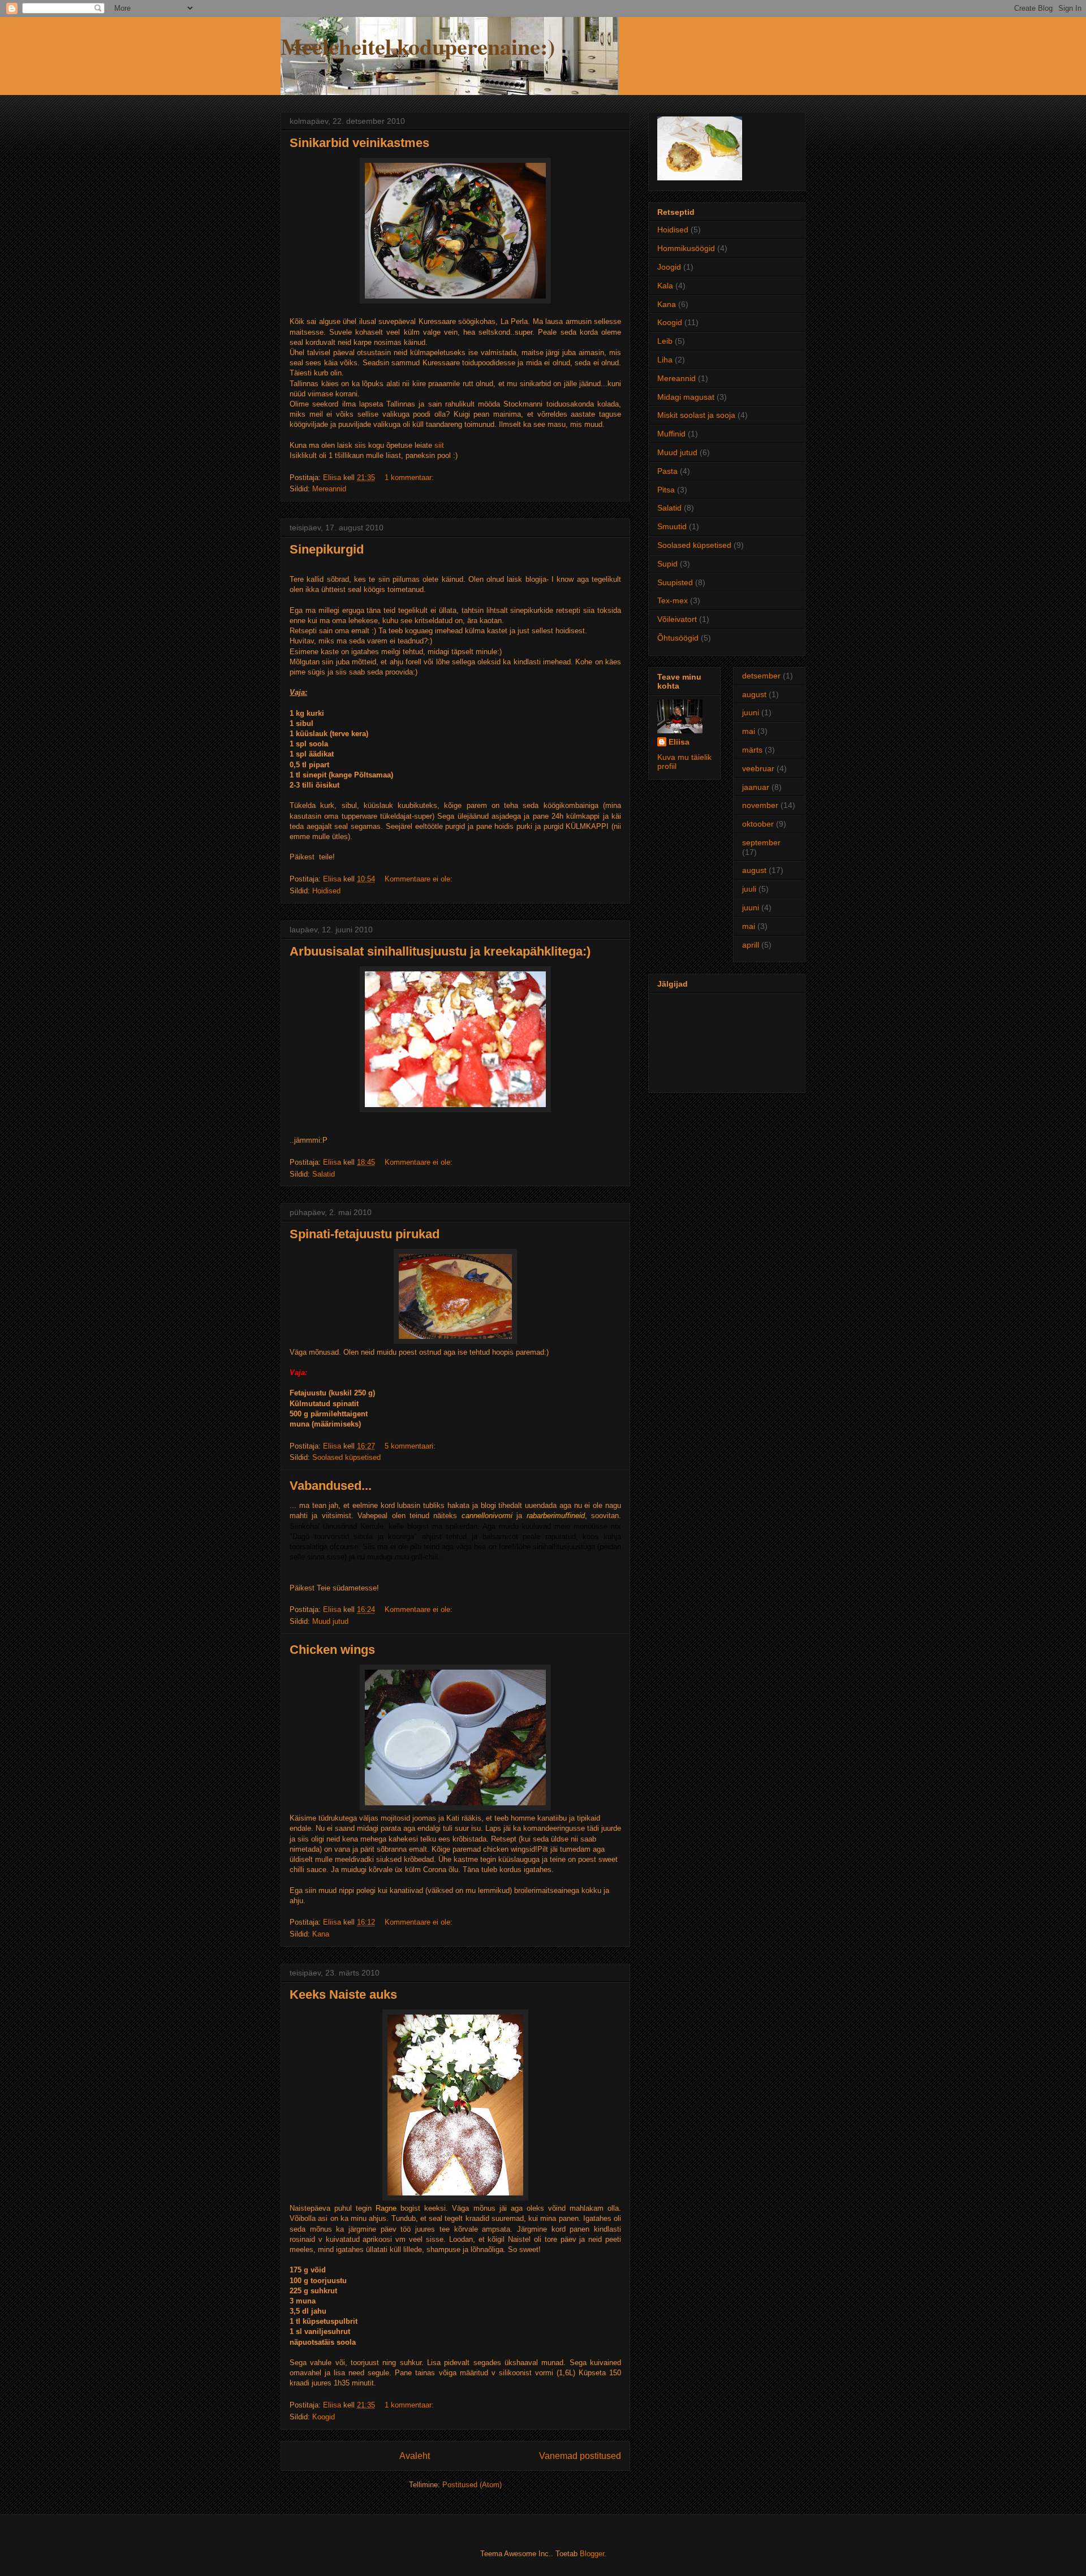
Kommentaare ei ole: (420, 879)
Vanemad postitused (580, 2456)
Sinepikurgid (327, 549)
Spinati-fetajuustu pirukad (365, 1234)
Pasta (667, 471)
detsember (761, 676)
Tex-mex (673, 600)
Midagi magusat (686, 397)
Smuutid (672, 526)
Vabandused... (331, 1486)
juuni (751, 712)
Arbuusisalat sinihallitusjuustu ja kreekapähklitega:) (440, 951)
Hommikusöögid (686, 248)
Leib (665, 341)
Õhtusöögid (678, 638)
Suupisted (675, 582)
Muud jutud (330, 1621)
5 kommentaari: (411, 1446)
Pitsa (666, 490)
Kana (321, 1934)
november (760, 805)
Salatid (324, 1174)
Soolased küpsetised (346, 1457)
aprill (751, 945)
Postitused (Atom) (472, 2485)
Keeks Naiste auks (343, 1994)
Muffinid (671, 434)
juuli (749, 889)
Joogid (669, 267)
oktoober (758, 824)
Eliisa (679, 742)
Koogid (324, 2417)
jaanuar (756, 787)
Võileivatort (677, 619)
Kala (665, 286)
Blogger (592, 2554)
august (754, 694)
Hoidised (326, 891)
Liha (665, 360)
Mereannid (329, 489)
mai (749, 731)
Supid (667, 564)
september (761, 842)
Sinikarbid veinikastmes (359, 143)
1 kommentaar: (410, 477)
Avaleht (415, 2456)
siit (439, 445)
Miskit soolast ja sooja (696, 415)
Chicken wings (332, 1650)
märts (752, 750)
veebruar (758, 768)
